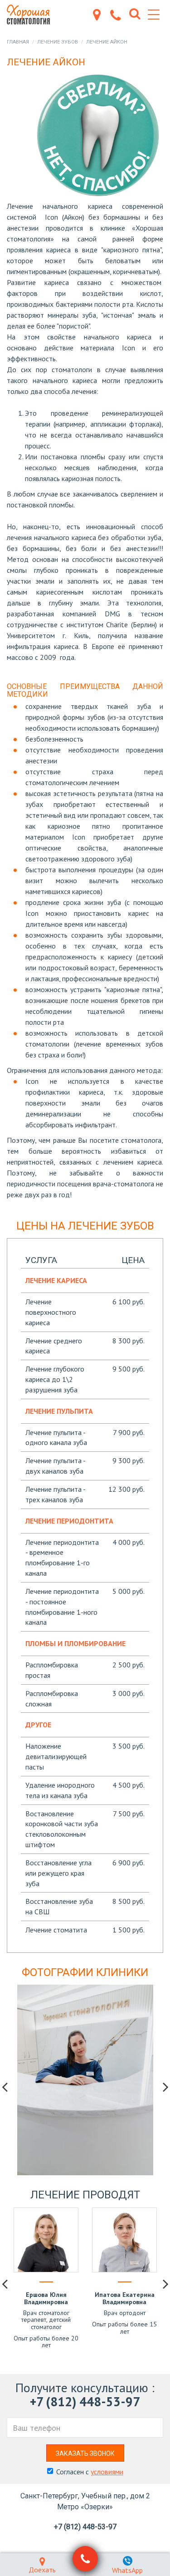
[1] (85, 2559)
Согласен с (90, 2472)
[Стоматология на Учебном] (32, 15)
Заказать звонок (85, 2453)
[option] (85, 2080)
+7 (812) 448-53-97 (85, 2401)
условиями (107, 2472)
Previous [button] (5, 2087)
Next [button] (165, 2087)
